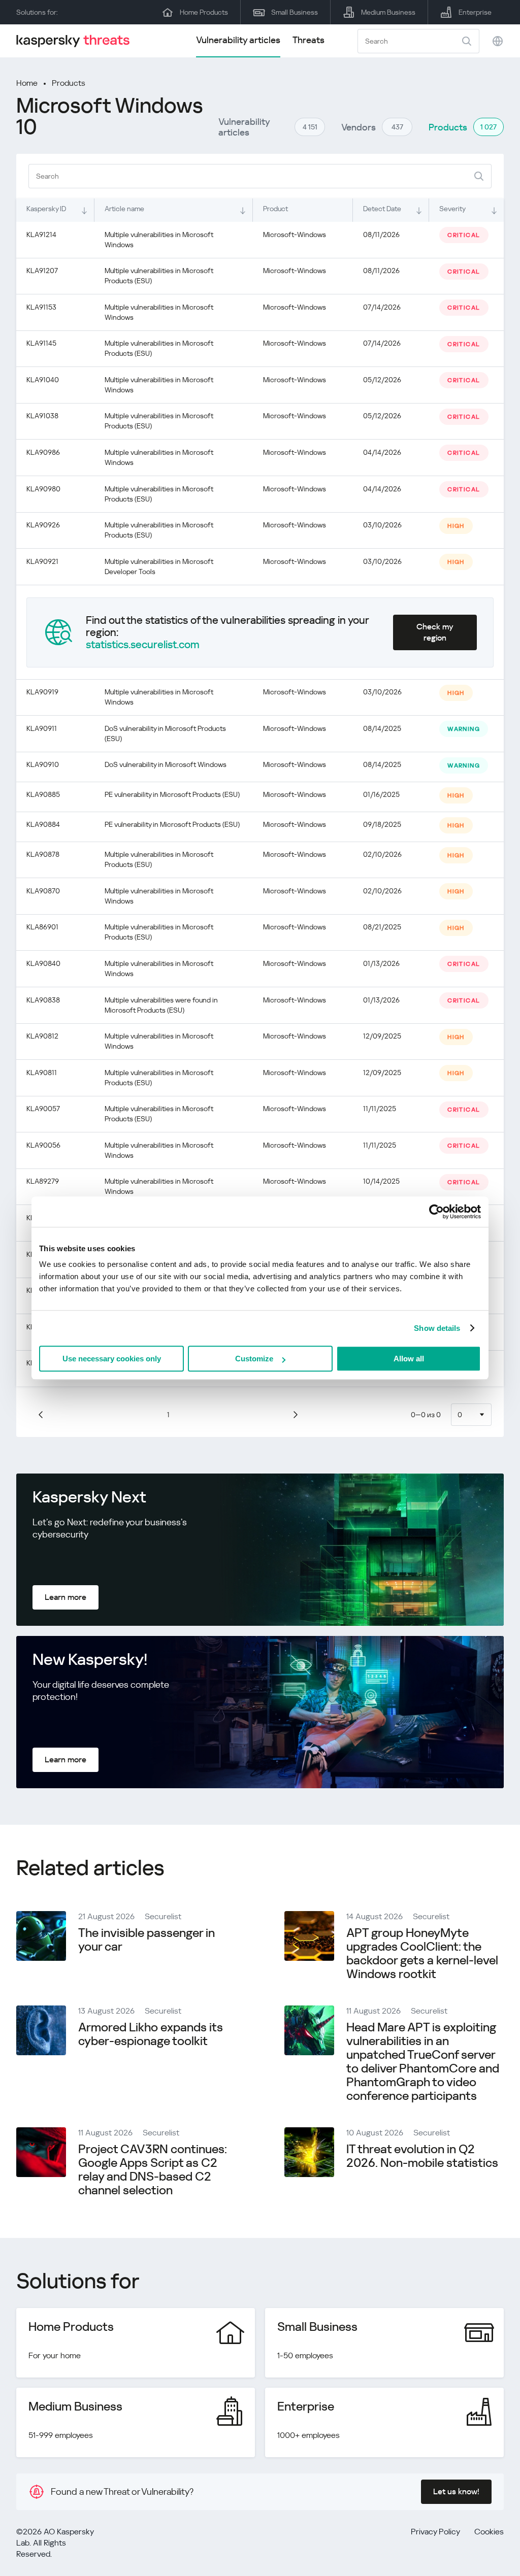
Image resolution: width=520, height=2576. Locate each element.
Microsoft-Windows (295, 235)
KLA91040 (43, 380)
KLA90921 (42, 561)
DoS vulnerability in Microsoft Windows (166, 764)
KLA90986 (43, 452)
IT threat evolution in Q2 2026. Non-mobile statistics (422, 2156)
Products (69, 83)
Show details (437, 1328)
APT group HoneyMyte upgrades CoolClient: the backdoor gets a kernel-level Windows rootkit (422, 1953)
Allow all (409, 1359)
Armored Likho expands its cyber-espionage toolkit (151, 2034)
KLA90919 (42, 692)
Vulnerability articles (238, 40)
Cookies (489, 2532)
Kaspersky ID (46, 209)
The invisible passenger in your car (147, 1940)
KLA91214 (41, 235)
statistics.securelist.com (143, 645)
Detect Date (382, 209)
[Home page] (77, 41)
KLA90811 (42, 1073)
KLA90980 (43, 489)
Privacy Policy (435, 2532)
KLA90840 (43, 963)
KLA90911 (42, 728)
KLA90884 (43, 824)
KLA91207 (42, 271)
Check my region (435, 632)
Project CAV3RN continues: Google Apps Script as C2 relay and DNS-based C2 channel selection (153, 2170)
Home (27, 83)
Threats (308, 40)
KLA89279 (43, 1181)
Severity (452, 209)
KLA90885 (43, 794)
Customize (254, 1359)
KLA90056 (43, 1145)
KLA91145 (41, 343)
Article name (124, 209)
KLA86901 (42, 927)
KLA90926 (43, 525)
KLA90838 (43, 1000)
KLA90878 (43, 854)
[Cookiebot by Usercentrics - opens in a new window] (436, 1212)
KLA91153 (41, 307)
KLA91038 (42, 416)
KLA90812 (42, 1036)
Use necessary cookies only (112, 1359)
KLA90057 (43, 1109)
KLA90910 (43, 764)
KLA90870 (43, 891)
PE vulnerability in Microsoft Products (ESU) (172, 794)
